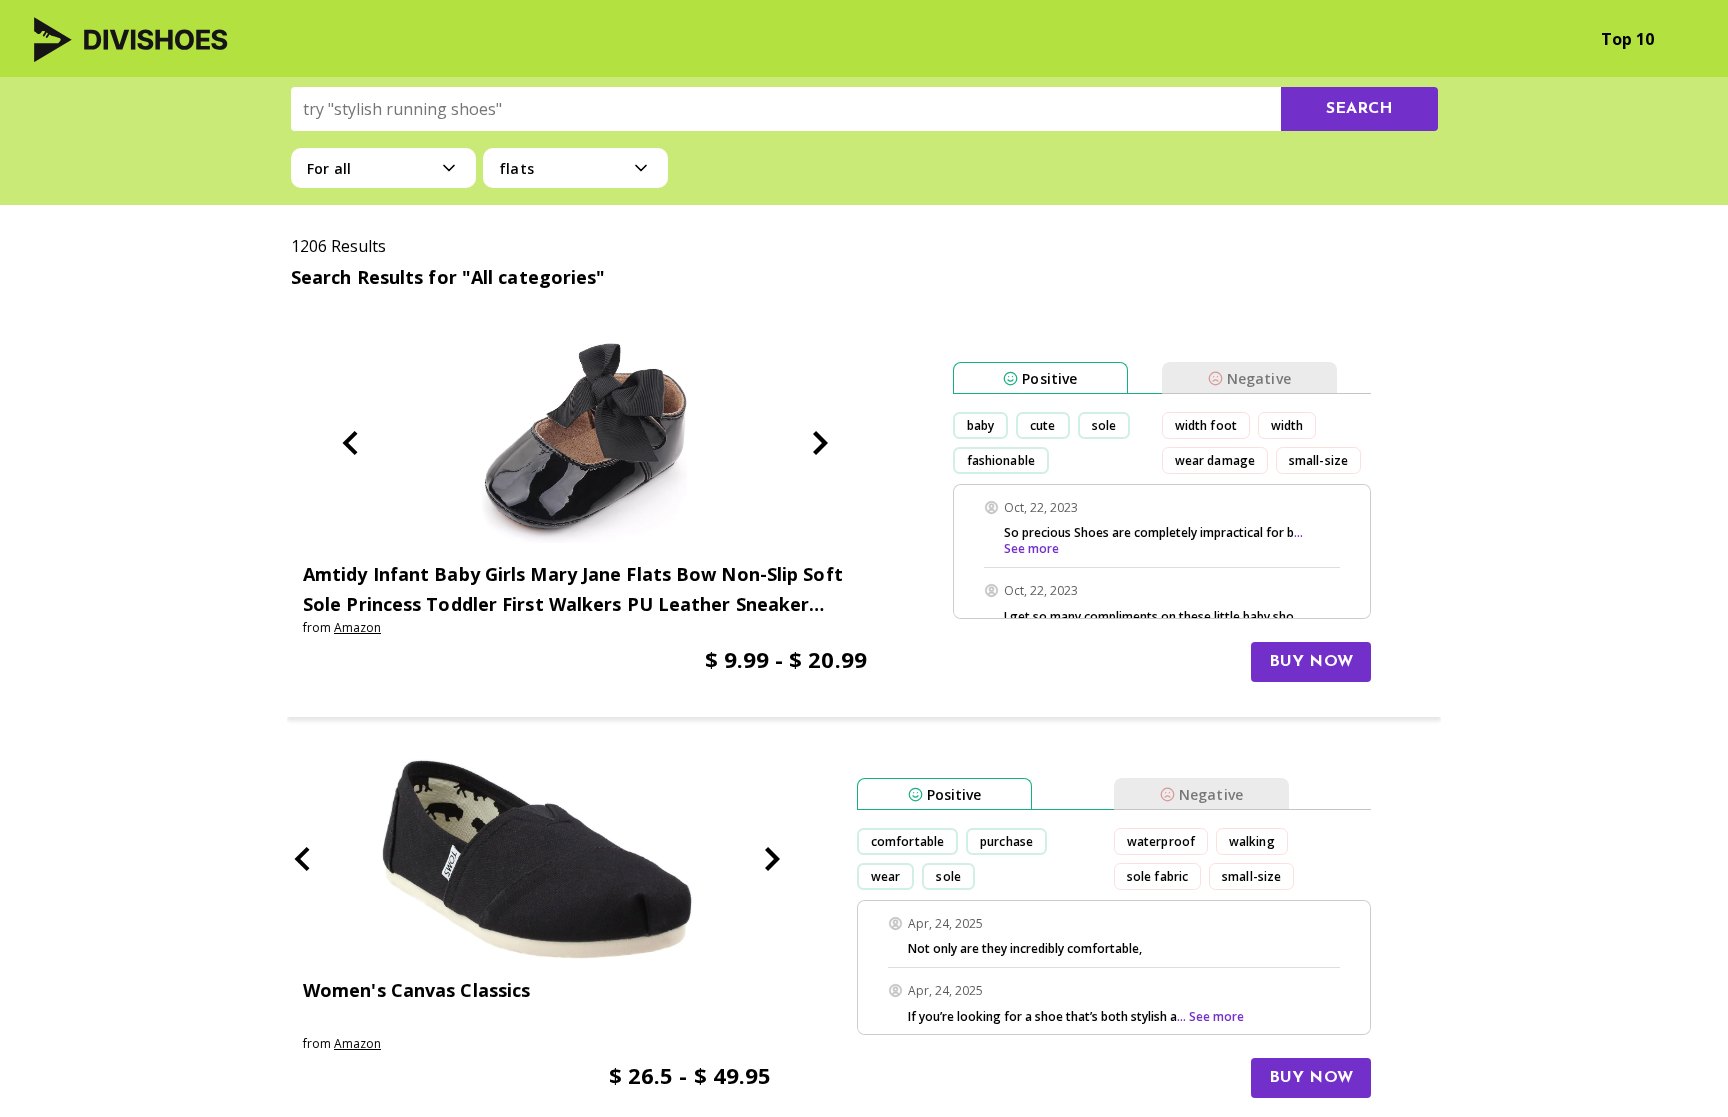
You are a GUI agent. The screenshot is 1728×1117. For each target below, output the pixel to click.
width (1287, 425)
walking (1252, 841)
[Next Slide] (820, 443)
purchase (1006, 841)
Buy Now (1311, 662)
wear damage (1215, 460)
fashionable (1001, 460)
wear (885, 876)
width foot (1206, 425)
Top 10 (1627, 39)
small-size (1318, 460)
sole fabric (1157, 876)
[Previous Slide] (350, 443)
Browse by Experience (1474, 39)
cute (1042, 425)
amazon (357, 627)
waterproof (1161, 841)
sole (1104, 425)
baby (980, 425)
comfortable (907, 841)
